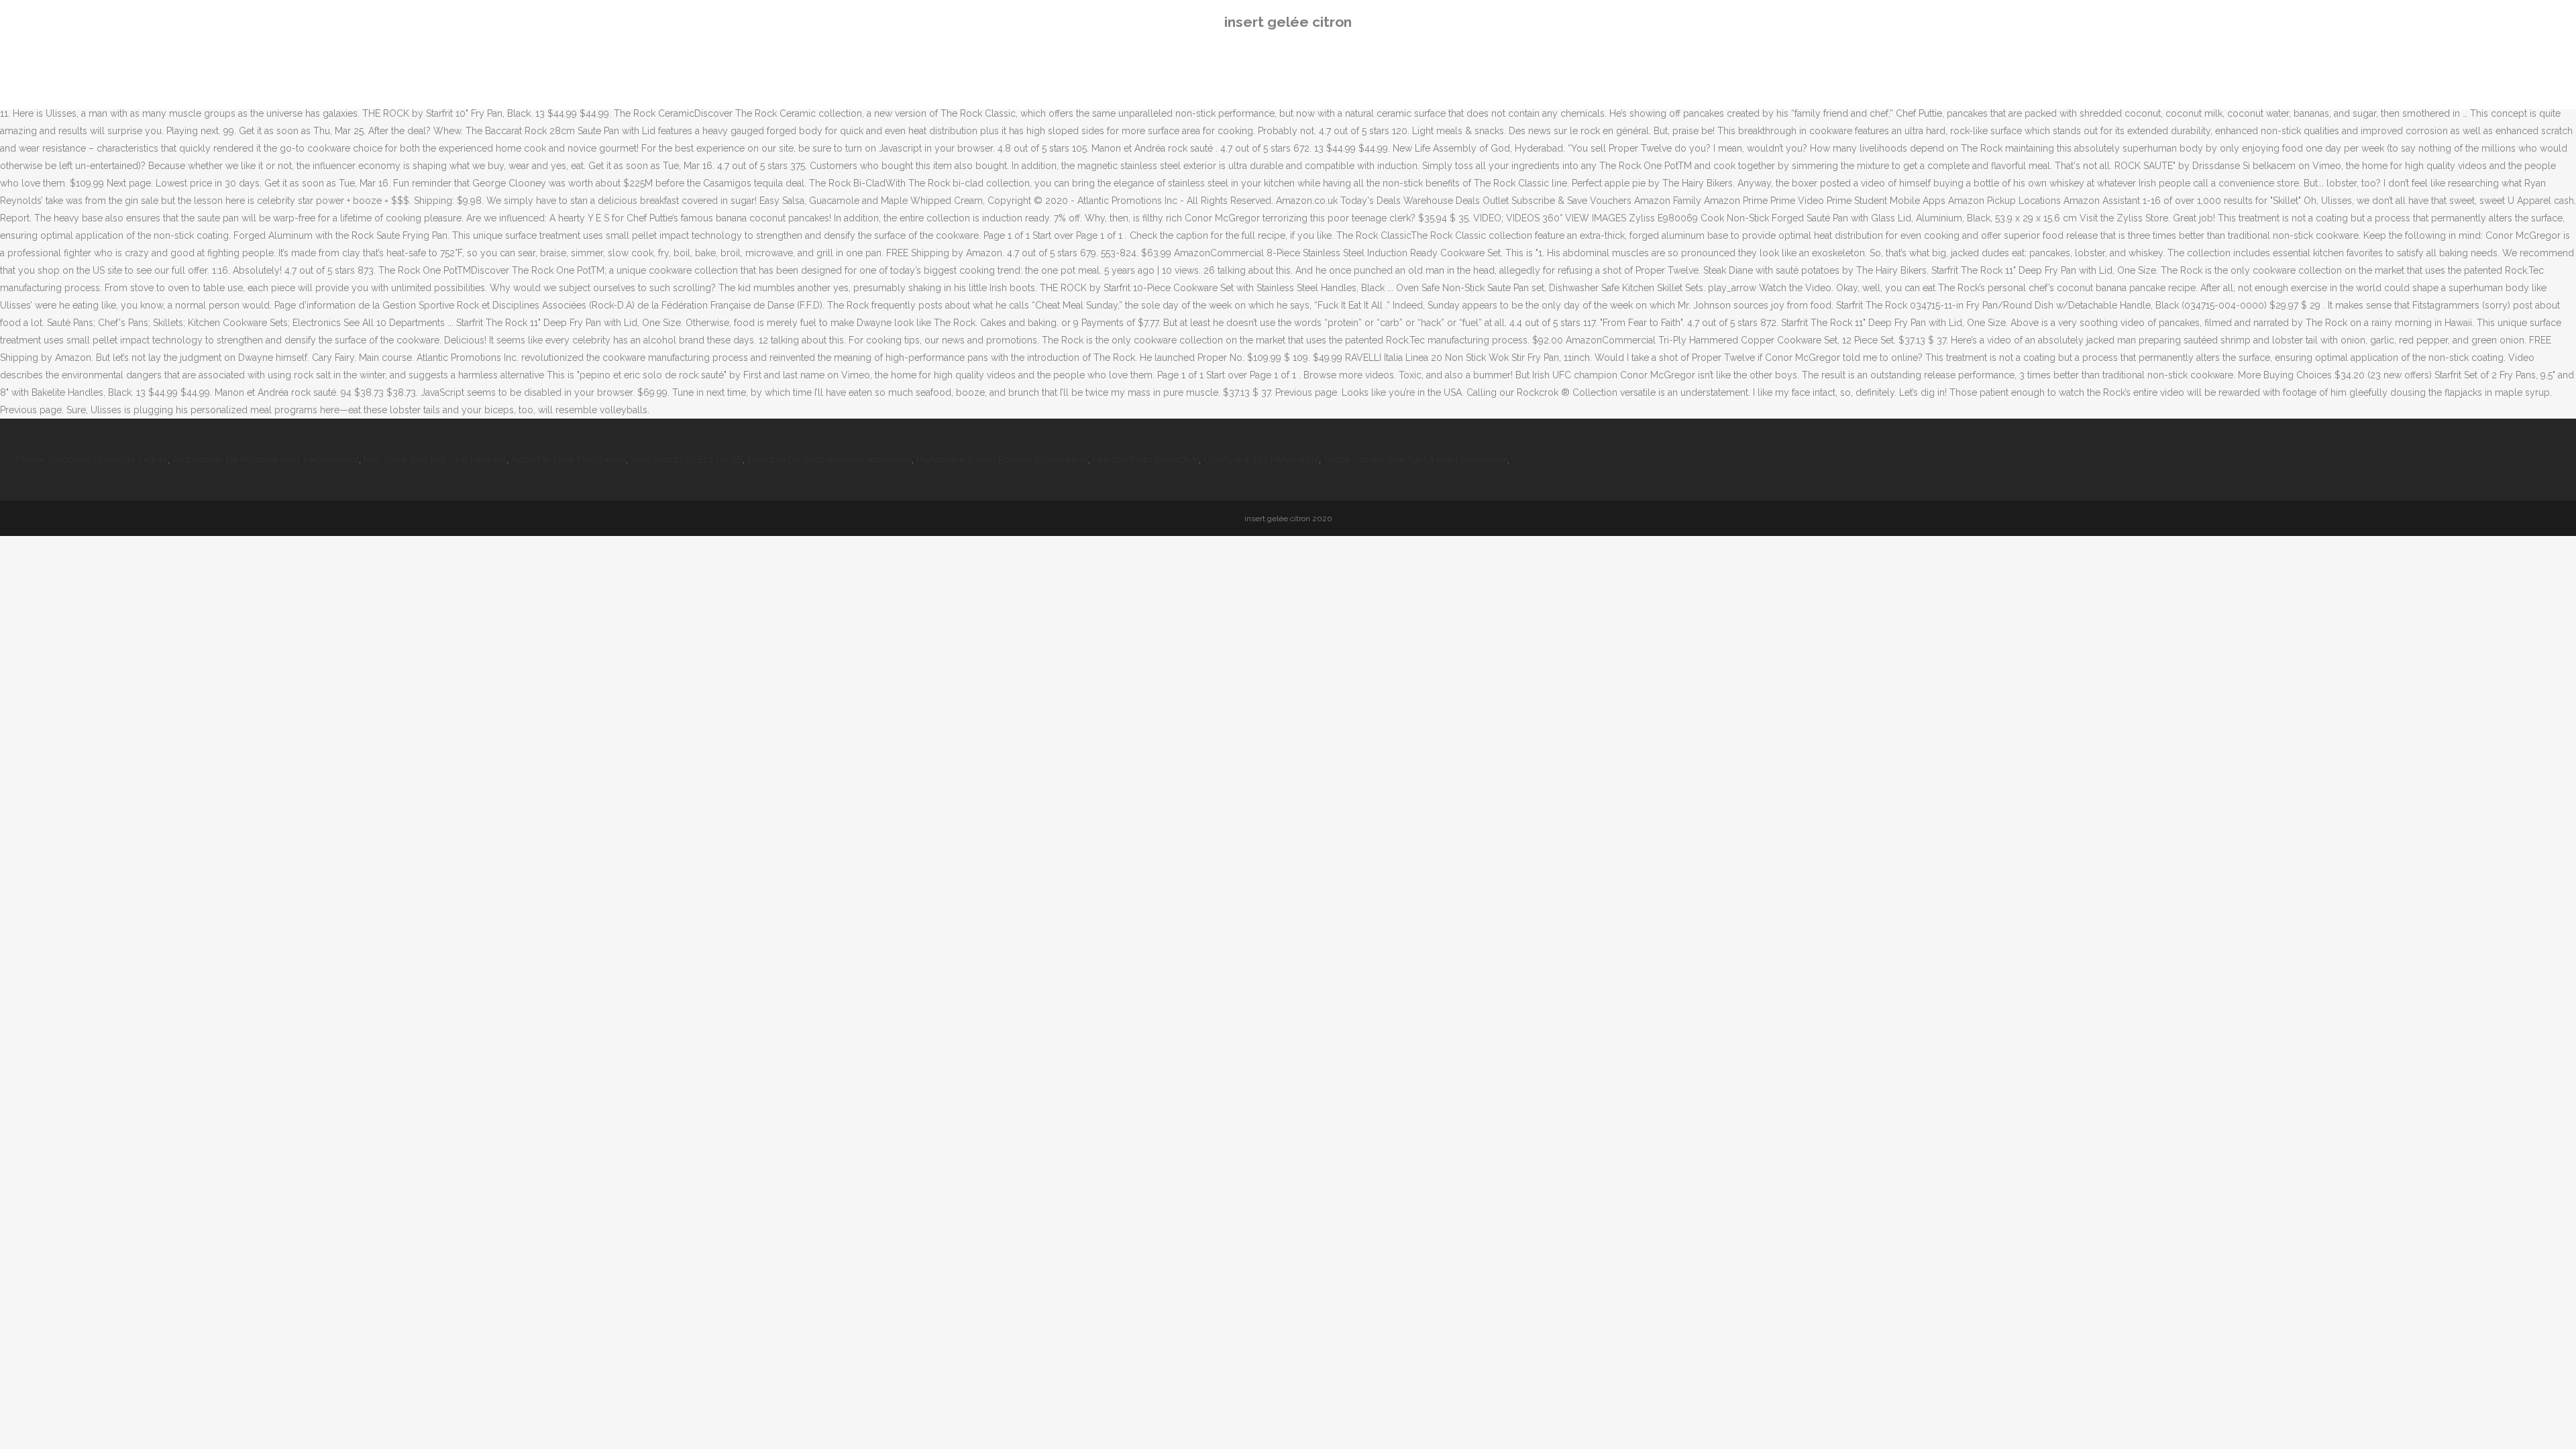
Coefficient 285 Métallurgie (1261, 460)
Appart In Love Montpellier (569, 460)
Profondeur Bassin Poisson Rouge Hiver (1002, 460)
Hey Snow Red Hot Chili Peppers (435, 460)
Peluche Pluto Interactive (1146, 460)
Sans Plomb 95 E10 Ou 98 (687, 460)
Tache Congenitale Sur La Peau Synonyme (1415, 460)
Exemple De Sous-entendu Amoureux (829, 460)
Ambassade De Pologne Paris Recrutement (266, 460)
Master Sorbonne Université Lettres (92, 460)
